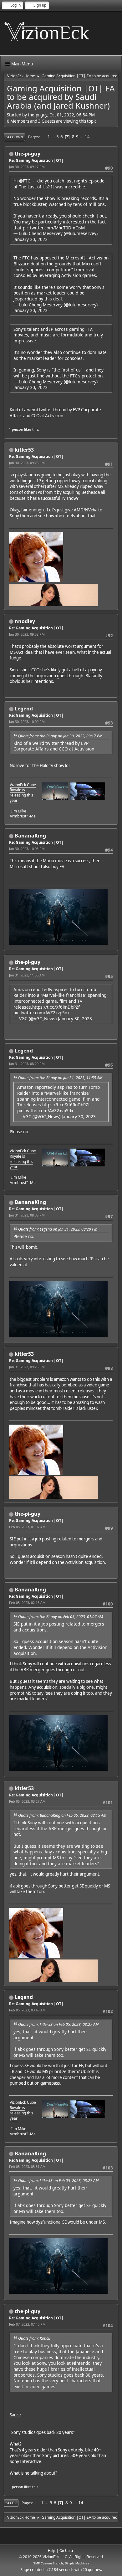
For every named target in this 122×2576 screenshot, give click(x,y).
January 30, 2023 (30, 239)
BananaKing (30, 836)
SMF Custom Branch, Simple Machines (61, 2563)
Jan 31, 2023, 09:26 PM (27, 1367)
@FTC (25, 181)
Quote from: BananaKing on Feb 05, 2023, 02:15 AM (62, 1815)
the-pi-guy (28, 154)
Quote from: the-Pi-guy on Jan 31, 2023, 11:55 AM (60, 1078)
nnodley (25, 621)
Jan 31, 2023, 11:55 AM (27, 975)
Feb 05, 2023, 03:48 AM (27, 2010)
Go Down (14, 137)
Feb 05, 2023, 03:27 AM (27, 1801)
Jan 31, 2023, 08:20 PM (27, 1064)
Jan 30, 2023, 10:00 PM (27, 722)
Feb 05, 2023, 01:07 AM (27, 1527)
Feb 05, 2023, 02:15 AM (27, 1603)
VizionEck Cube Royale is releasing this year (23, 793)
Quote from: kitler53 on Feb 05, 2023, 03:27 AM (58, 2024)
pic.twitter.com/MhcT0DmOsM (54, 228)
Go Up (11, 2503)
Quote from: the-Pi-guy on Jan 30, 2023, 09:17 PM (60, 736)
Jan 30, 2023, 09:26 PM (27, 463)
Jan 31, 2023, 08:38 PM (27, 1215)
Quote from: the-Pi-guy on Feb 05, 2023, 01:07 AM (61, 1617)
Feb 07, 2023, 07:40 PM (27, 2324)
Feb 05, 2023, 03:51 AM (27, 2166)
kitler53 (24, 450)
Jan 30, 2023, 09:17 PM (27, 167)
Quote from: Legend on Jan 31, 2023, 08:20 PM (58, 1229)
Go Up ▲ (67, 2550)
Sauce (15, 2415)
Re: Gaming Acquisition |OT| (36, 160)
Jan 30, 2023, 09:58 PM (27, 634)
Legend (24, 709)
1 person (16, 429)
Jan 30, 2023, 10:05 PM (27, 849)
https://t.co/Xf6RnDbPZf (56, 1007)
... (54, 137)
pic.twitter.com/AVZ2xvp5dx (41, 1013)
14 (87, 137)
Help (52, 2550)
